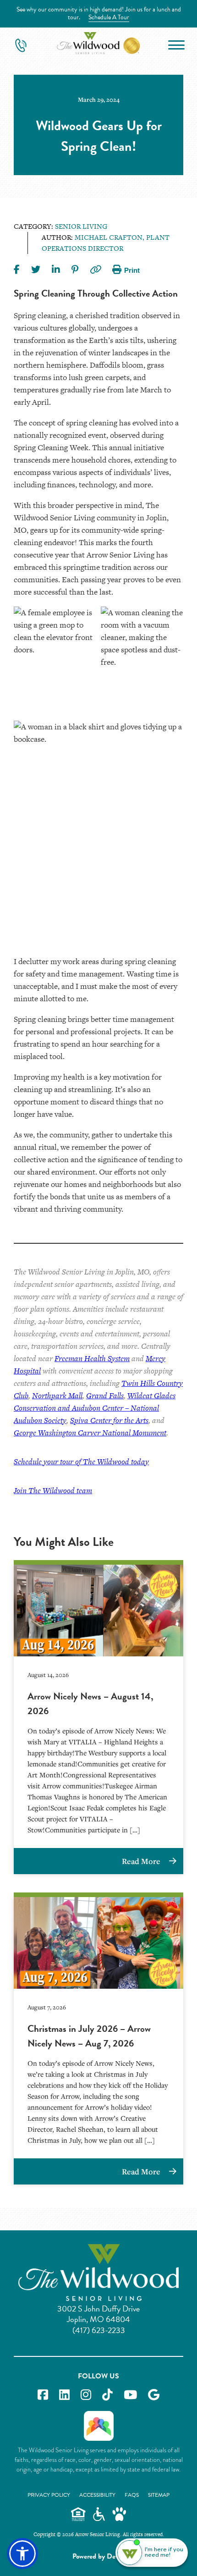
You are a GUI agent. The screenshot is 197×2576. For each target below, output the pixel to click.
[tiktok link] (107, 2395)
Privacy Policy (49, 2495)
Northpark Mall (57, 1396)
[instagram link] (86, 2395)
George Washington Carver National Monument (90, 1433)
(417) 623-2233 (99, 2330)
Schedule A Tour (109, 17)
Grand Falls (105, 1396)
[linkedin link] (64, 2395)
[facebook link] (43, 2395)
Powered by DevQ (98, 2556)
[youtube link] (130, 2395)
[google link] (154, 2395)
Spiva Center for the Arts (109, 1420)
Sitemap (159, 2495)
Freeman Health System (92, 1358)
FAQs (132, 2495)
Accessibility (97, 2495)
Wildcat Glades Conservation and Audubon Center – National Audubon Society (95, 1408)
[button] (22, 2554)
